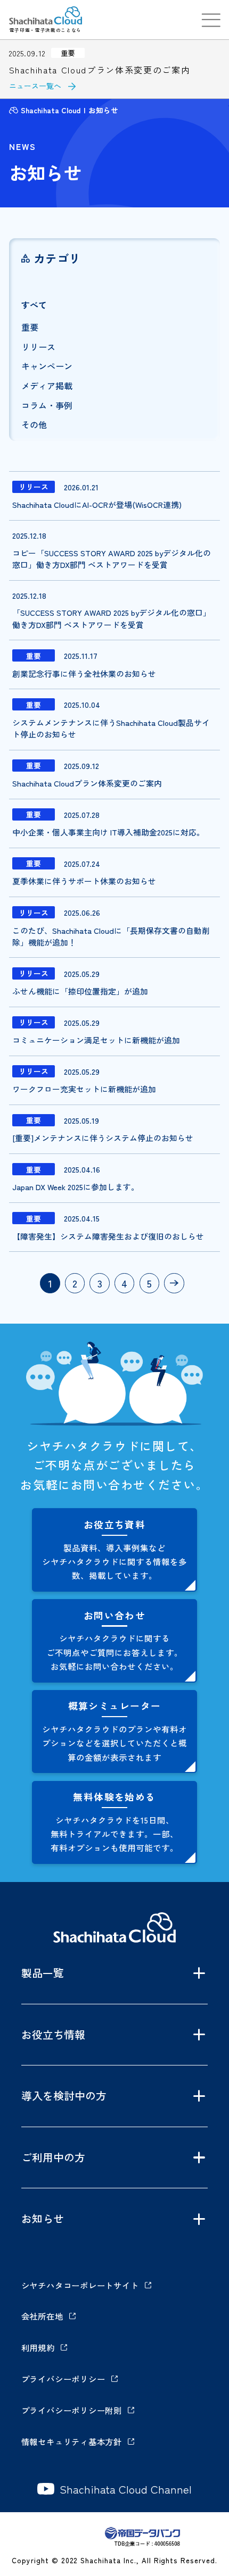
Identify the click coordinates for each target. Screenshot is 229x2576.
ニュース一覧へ (35, 86)
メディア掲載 (47, 386)
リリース (38, 347)
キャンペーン (47, 366)
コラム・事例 (47, 405)
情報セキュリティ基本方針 (72, 2441)
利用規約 (38, 2347)
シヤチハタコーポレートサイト (80, 2285)
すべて (34, 305)
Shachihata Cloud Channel (126, 2489)
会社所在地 (42, 2316)
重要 (30, 327)
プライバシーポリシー (63, 2379)
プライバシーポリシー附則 (72, 2410)
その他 (34, 424)
